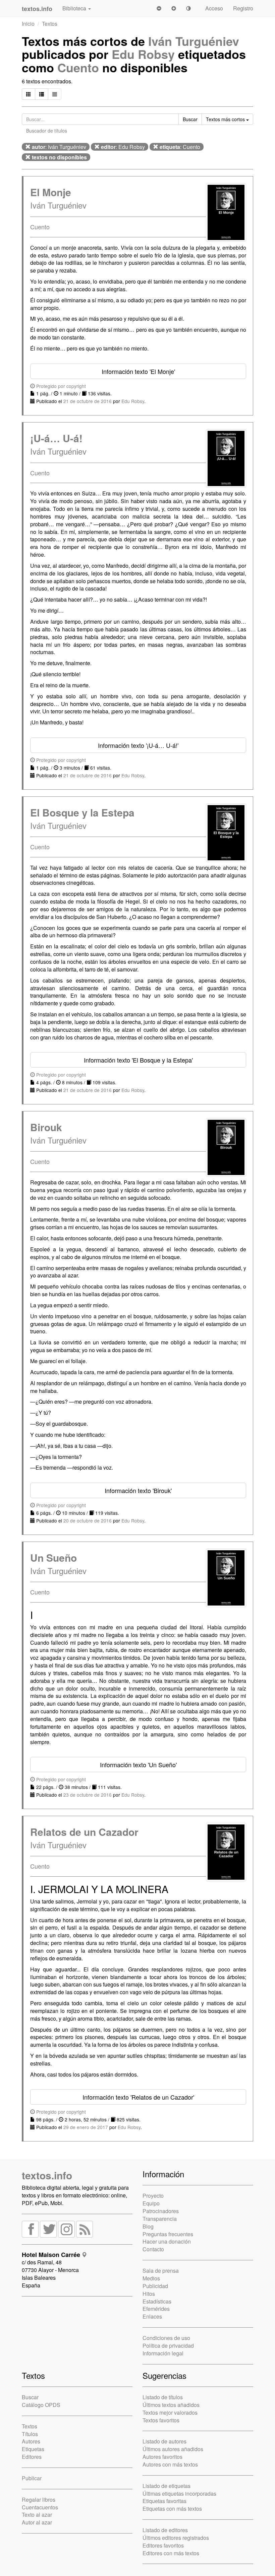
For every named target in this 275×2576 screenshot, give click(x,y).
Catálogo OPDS (41, 2405)
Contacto (153, 2249)
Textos (50, 24)
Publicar (32, 2478)
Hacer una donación (167, 2241)
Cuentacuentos (40, 2507)
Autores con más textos (170, 2464)
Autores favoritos (162, 2457)
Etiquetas (33, 2449)
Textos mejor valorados (170, 2412)
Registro (243, 8)
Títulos (30, 2434)
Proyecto (153, 2196)
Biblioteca (75, 8)
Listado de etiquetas (167, 2486)
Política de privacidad (168, 2346)
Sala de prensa (161, 2271)
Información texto (138, 371)
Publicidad (155, 2286)
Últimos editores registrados (176, 2538)
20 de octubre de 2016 (88, 1520)
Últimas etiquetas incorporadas (179, 2493)
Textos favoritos (161, 2420)
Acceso (214, 8)
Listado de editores (165, 2530)
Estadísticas (157, 2301)
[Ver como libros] (29, 94)
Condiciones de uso (166, 2338)
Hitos (149, 2294)
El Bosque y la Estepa (82, 812)
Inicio (28, 24)
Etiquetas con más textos (172, 2509)
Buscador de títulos (47, 131)
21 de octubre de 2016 (88, 401)
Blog (148, 2226)
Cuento (78, 67)
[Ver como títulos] (42, 94)
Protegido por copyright (60, 386)
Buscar (30, 2397)
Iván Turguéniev (194, 41)
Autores (31, 2441)
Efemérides (156, 2309)
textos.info (47, 2175)
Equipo (151, 2203)
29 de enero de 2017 (86, 2127)
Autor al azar (37, 2522)
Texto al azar (37, 2515)
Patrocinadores (161, 2211)
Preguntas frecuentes (168, 2234)
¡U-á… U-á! (56, 438)
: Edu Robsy (123, 147)
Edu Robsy (143, 54)
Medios (151, 2278)
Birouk (46, 1127)
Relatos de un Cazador (84, 1832)
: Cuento (180, 147)
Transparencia (160, 2219)
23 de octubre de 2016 (88, 1795)
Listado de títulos (163, 2397)
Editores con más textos (171, 2553)
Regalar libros (39, 2500)
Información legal (163, 2353)
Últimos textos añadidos (171, 2405)
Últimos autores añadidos (173, 2449)
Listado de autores (164, 2441)
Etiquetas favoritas (164, 2501)
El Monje (51, 192)
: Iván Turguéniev (59, 147)
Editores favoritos (163, 2545)
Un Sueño (53, 1557)
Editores (32, 2457)
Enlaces (152, 2316)
